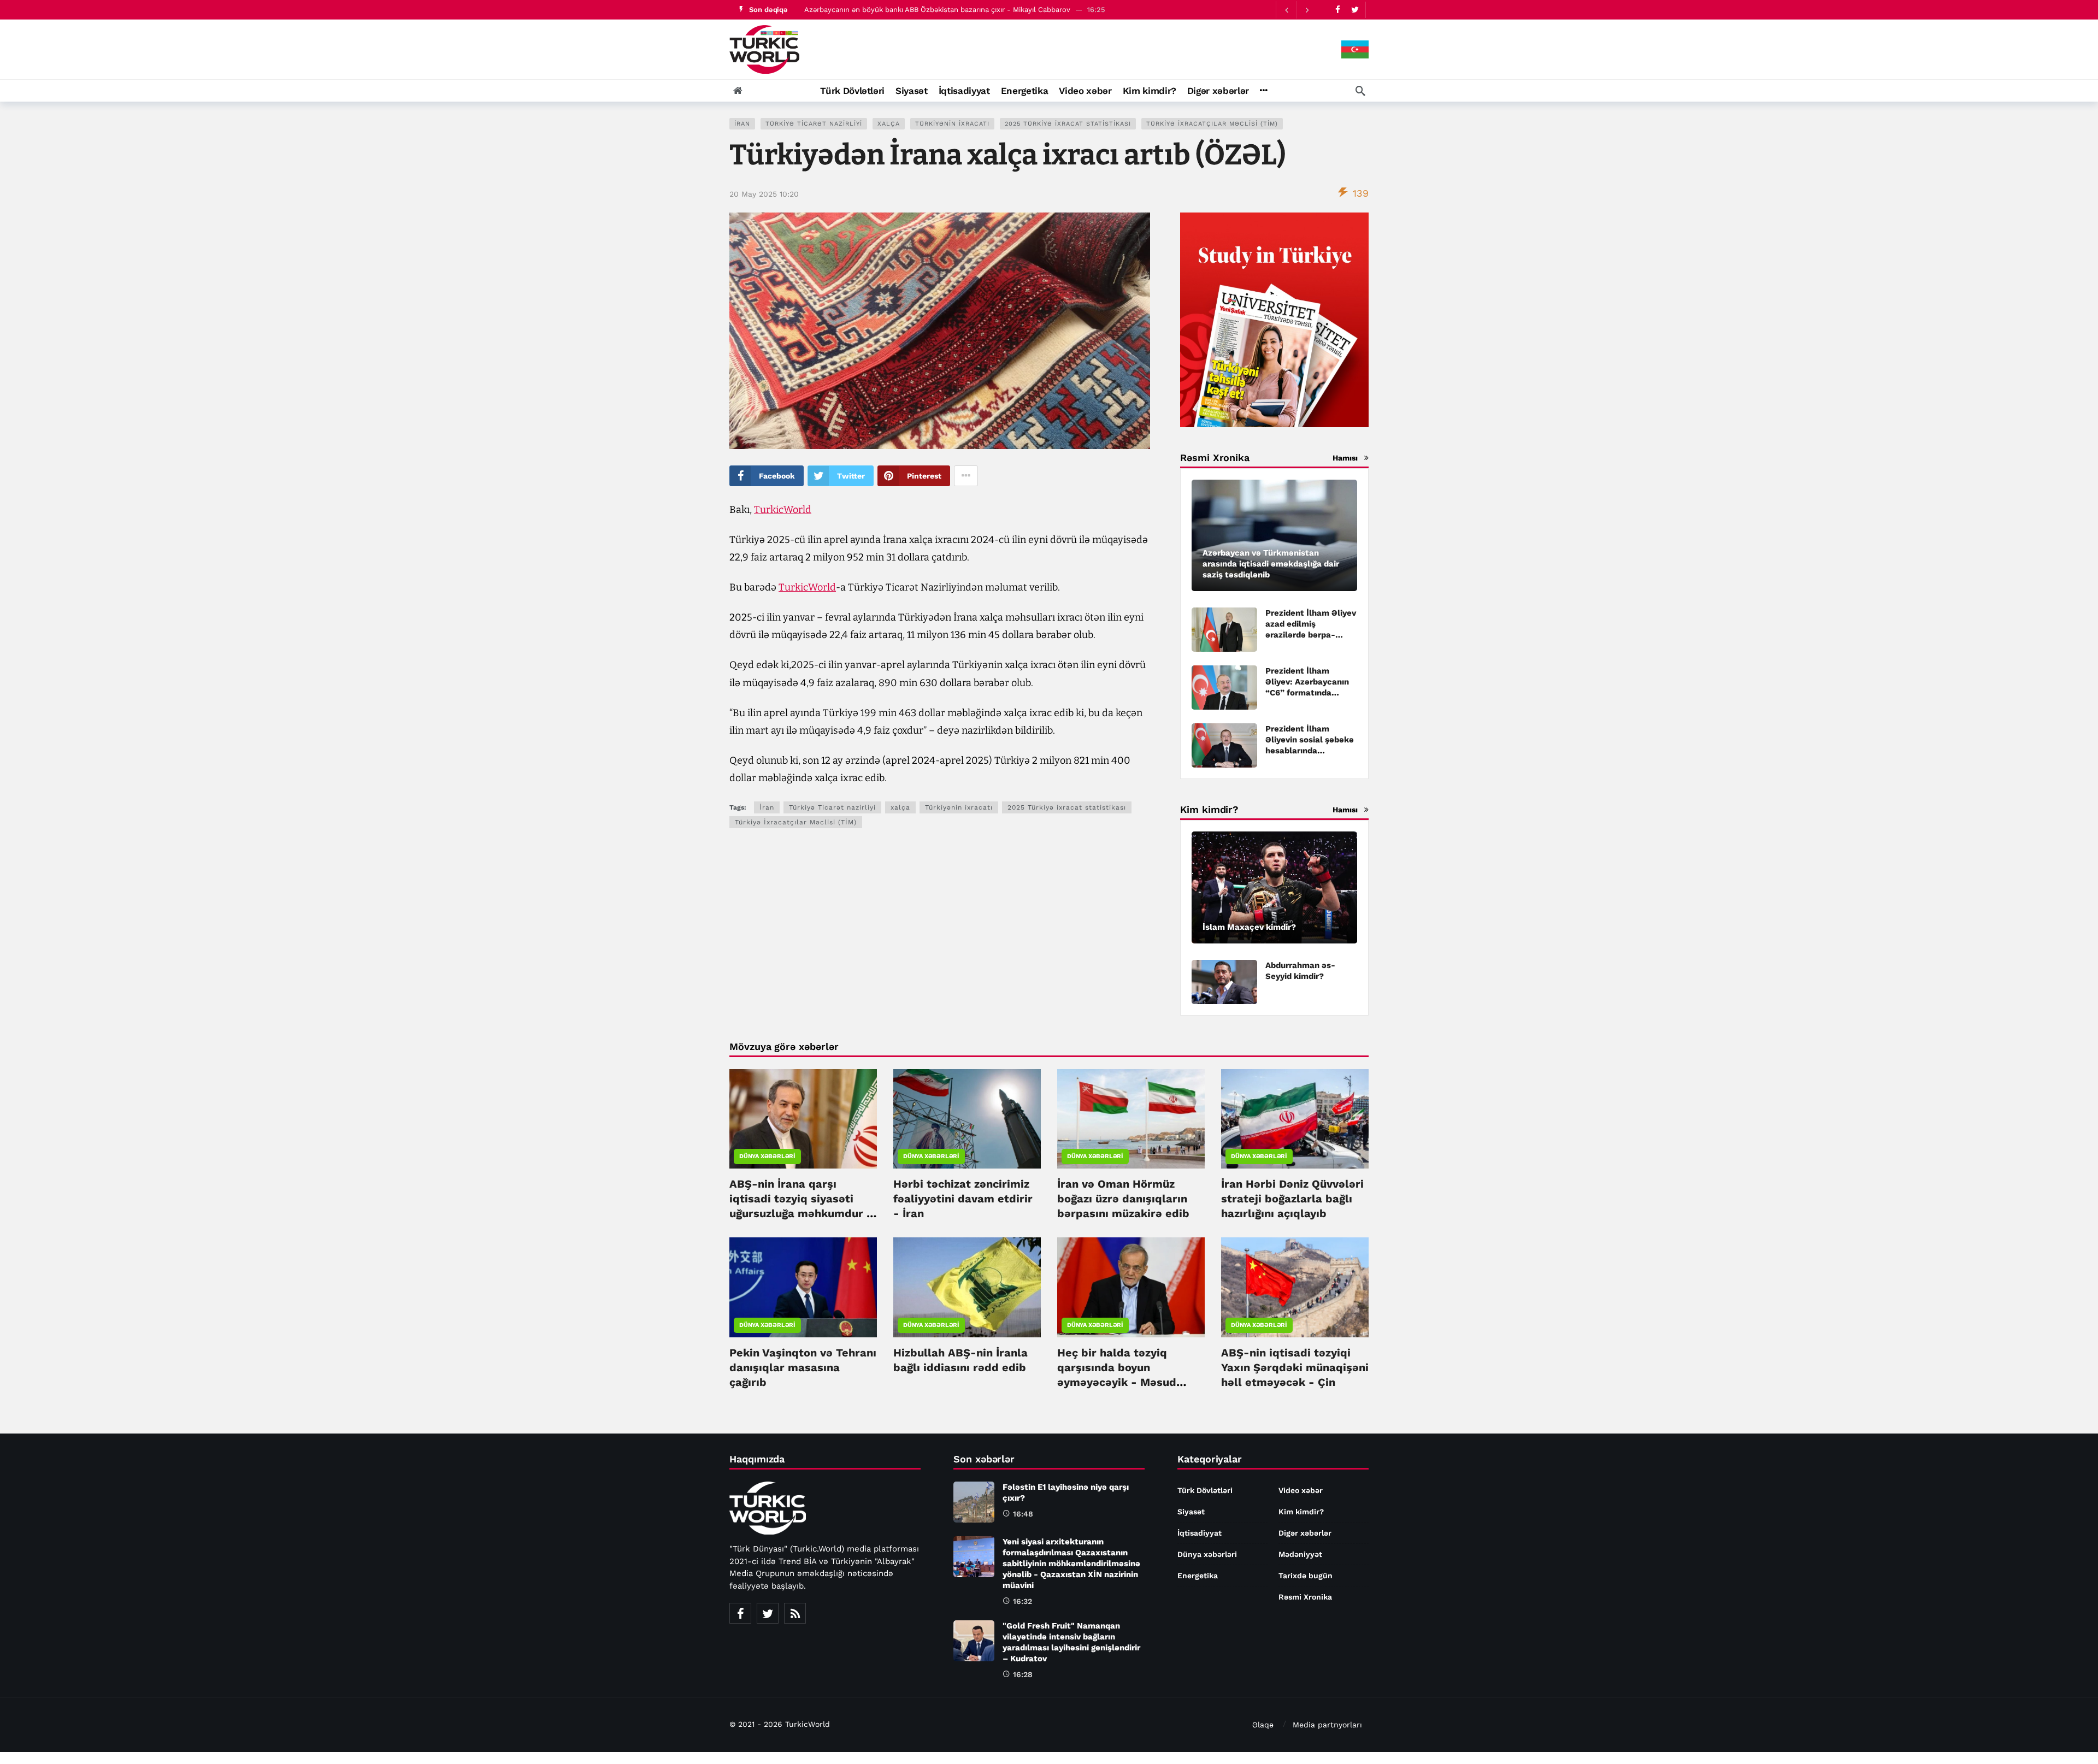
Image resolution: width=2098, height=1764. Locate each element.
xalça (889, 124)
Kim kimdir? (1301, 1512)
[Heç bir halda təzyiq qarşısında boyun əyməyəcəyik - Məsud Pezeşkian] (1131, 1287)
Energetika (1198, 1576)
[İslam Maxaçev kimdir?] (1274, 887)
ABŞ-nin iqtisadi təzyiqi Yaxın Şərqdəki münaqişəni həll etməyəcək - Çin (1295, 1367)
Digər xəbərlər (1305, 1533)
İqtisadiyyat (1200, 1533)
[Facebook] (1338, 10)
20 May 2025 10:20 (764, 194)
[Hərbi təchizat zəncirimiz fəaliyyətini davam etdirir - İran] (967, 1119)
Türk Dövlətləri (1205, 1490)
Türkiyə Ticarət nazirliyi (814, 124)
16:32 (1023, 1601)
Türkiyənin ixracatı (952, 124)
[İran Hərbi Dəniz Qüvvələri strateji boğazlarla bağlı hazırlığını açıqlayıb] (1295, 1119)
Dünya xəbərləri (767, 1156)
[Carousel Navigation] (1296, 10)
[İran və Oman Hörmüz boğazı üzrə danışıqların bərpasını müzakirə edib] (1131, 1119)
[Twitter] (1355, 10)
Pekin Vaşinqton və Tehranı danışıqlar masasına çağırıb (803, 1367)
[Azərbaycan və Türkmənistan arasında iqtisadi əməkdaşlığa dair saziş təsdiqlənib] (1274, 536)
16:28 (1023, 1674)
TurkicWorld (783, 510)
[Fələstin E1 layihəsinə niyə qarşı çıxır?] (974, 1502)
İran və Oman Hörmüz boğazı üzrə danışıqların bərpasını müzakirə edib (1123, 1199)
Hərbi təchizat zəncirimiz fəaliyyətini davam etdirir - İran (963, 1199)
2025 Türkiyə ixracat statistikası (1068, 124)
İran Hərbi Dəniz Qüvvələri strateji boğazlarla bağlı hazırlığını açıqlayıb (1292, 1199)
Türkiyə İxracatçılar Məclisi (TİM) (1212, 124)
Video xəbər (1301, 1490)
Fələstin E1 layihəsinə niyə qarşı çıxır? (867, 10)
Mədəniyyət (1300, 1554)
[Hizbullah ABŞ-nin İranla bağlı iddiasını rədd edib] (967, 1287)
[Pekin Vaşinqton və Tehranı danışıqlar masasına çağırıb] (803, 1287)
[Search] (1360, 91)
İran (742, 124)
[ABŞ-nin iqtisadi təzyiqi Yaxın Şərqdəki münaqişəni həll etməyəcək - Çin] (1295, 1287)
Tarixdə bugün (1306, 1576)
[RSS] (795, 1613)
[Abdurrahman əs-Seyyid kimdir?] (1224, 982)
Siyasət (1191, 1512)
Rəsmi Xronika (1305, 1597)
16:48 (1023, 1514)
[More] (1263, 91)
